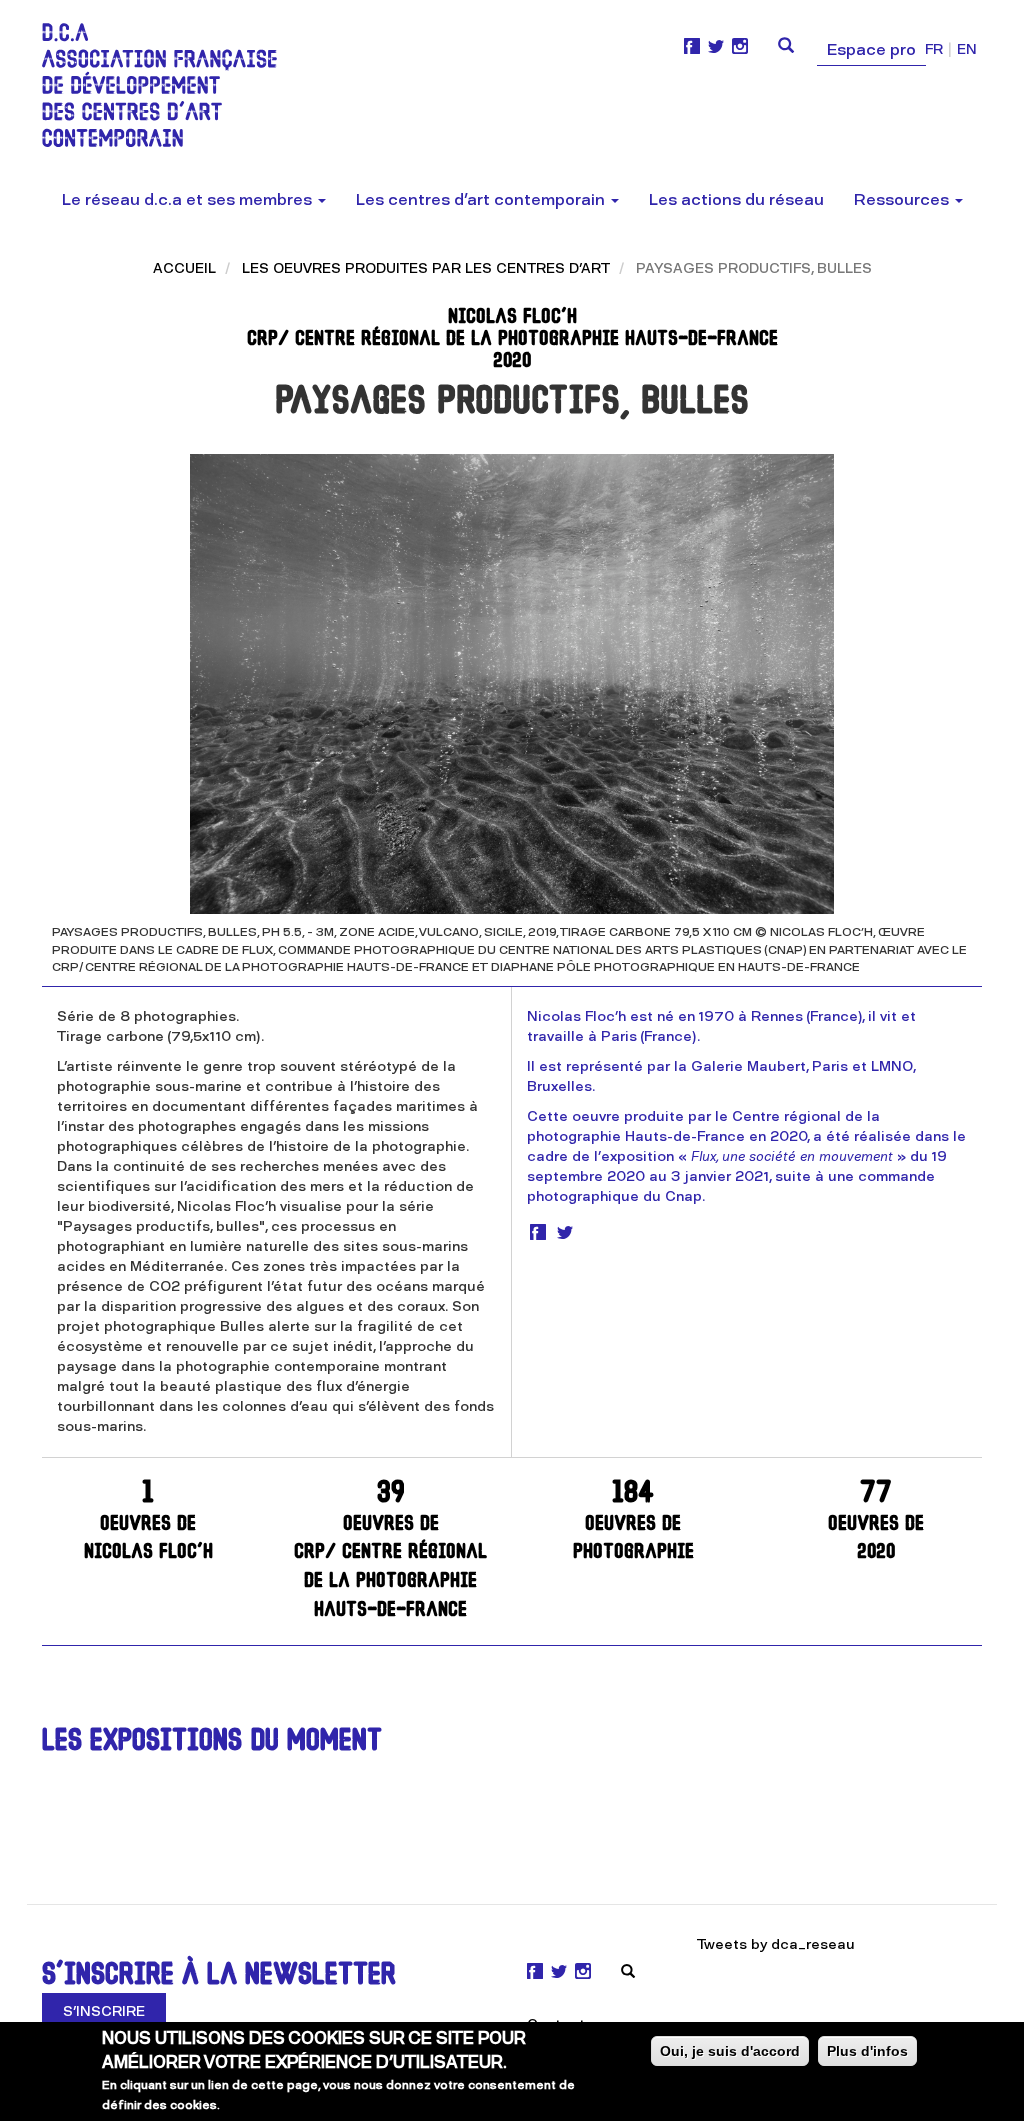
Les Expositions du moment (212, 1742)
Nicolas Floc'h (148, 1521)
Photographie (633, 1521)
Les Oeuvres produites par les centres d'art (426, 268)
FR (934, 49)
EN (967, 49)
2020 (876, 1521)
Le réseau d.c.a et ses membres (189, 199)
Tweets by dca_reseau (776, 1944)
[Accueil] (167, 85)
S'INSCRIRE (104, 2011)
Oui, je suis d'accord (730, 2051)
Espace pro (871, 49)
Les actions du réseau (736, 199)
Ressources (903, 199)
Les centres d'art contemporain (482, 199)
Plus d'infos (867, 2051)
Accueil (184, 268)
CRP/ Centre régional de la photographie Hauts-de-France (390, 1550)
